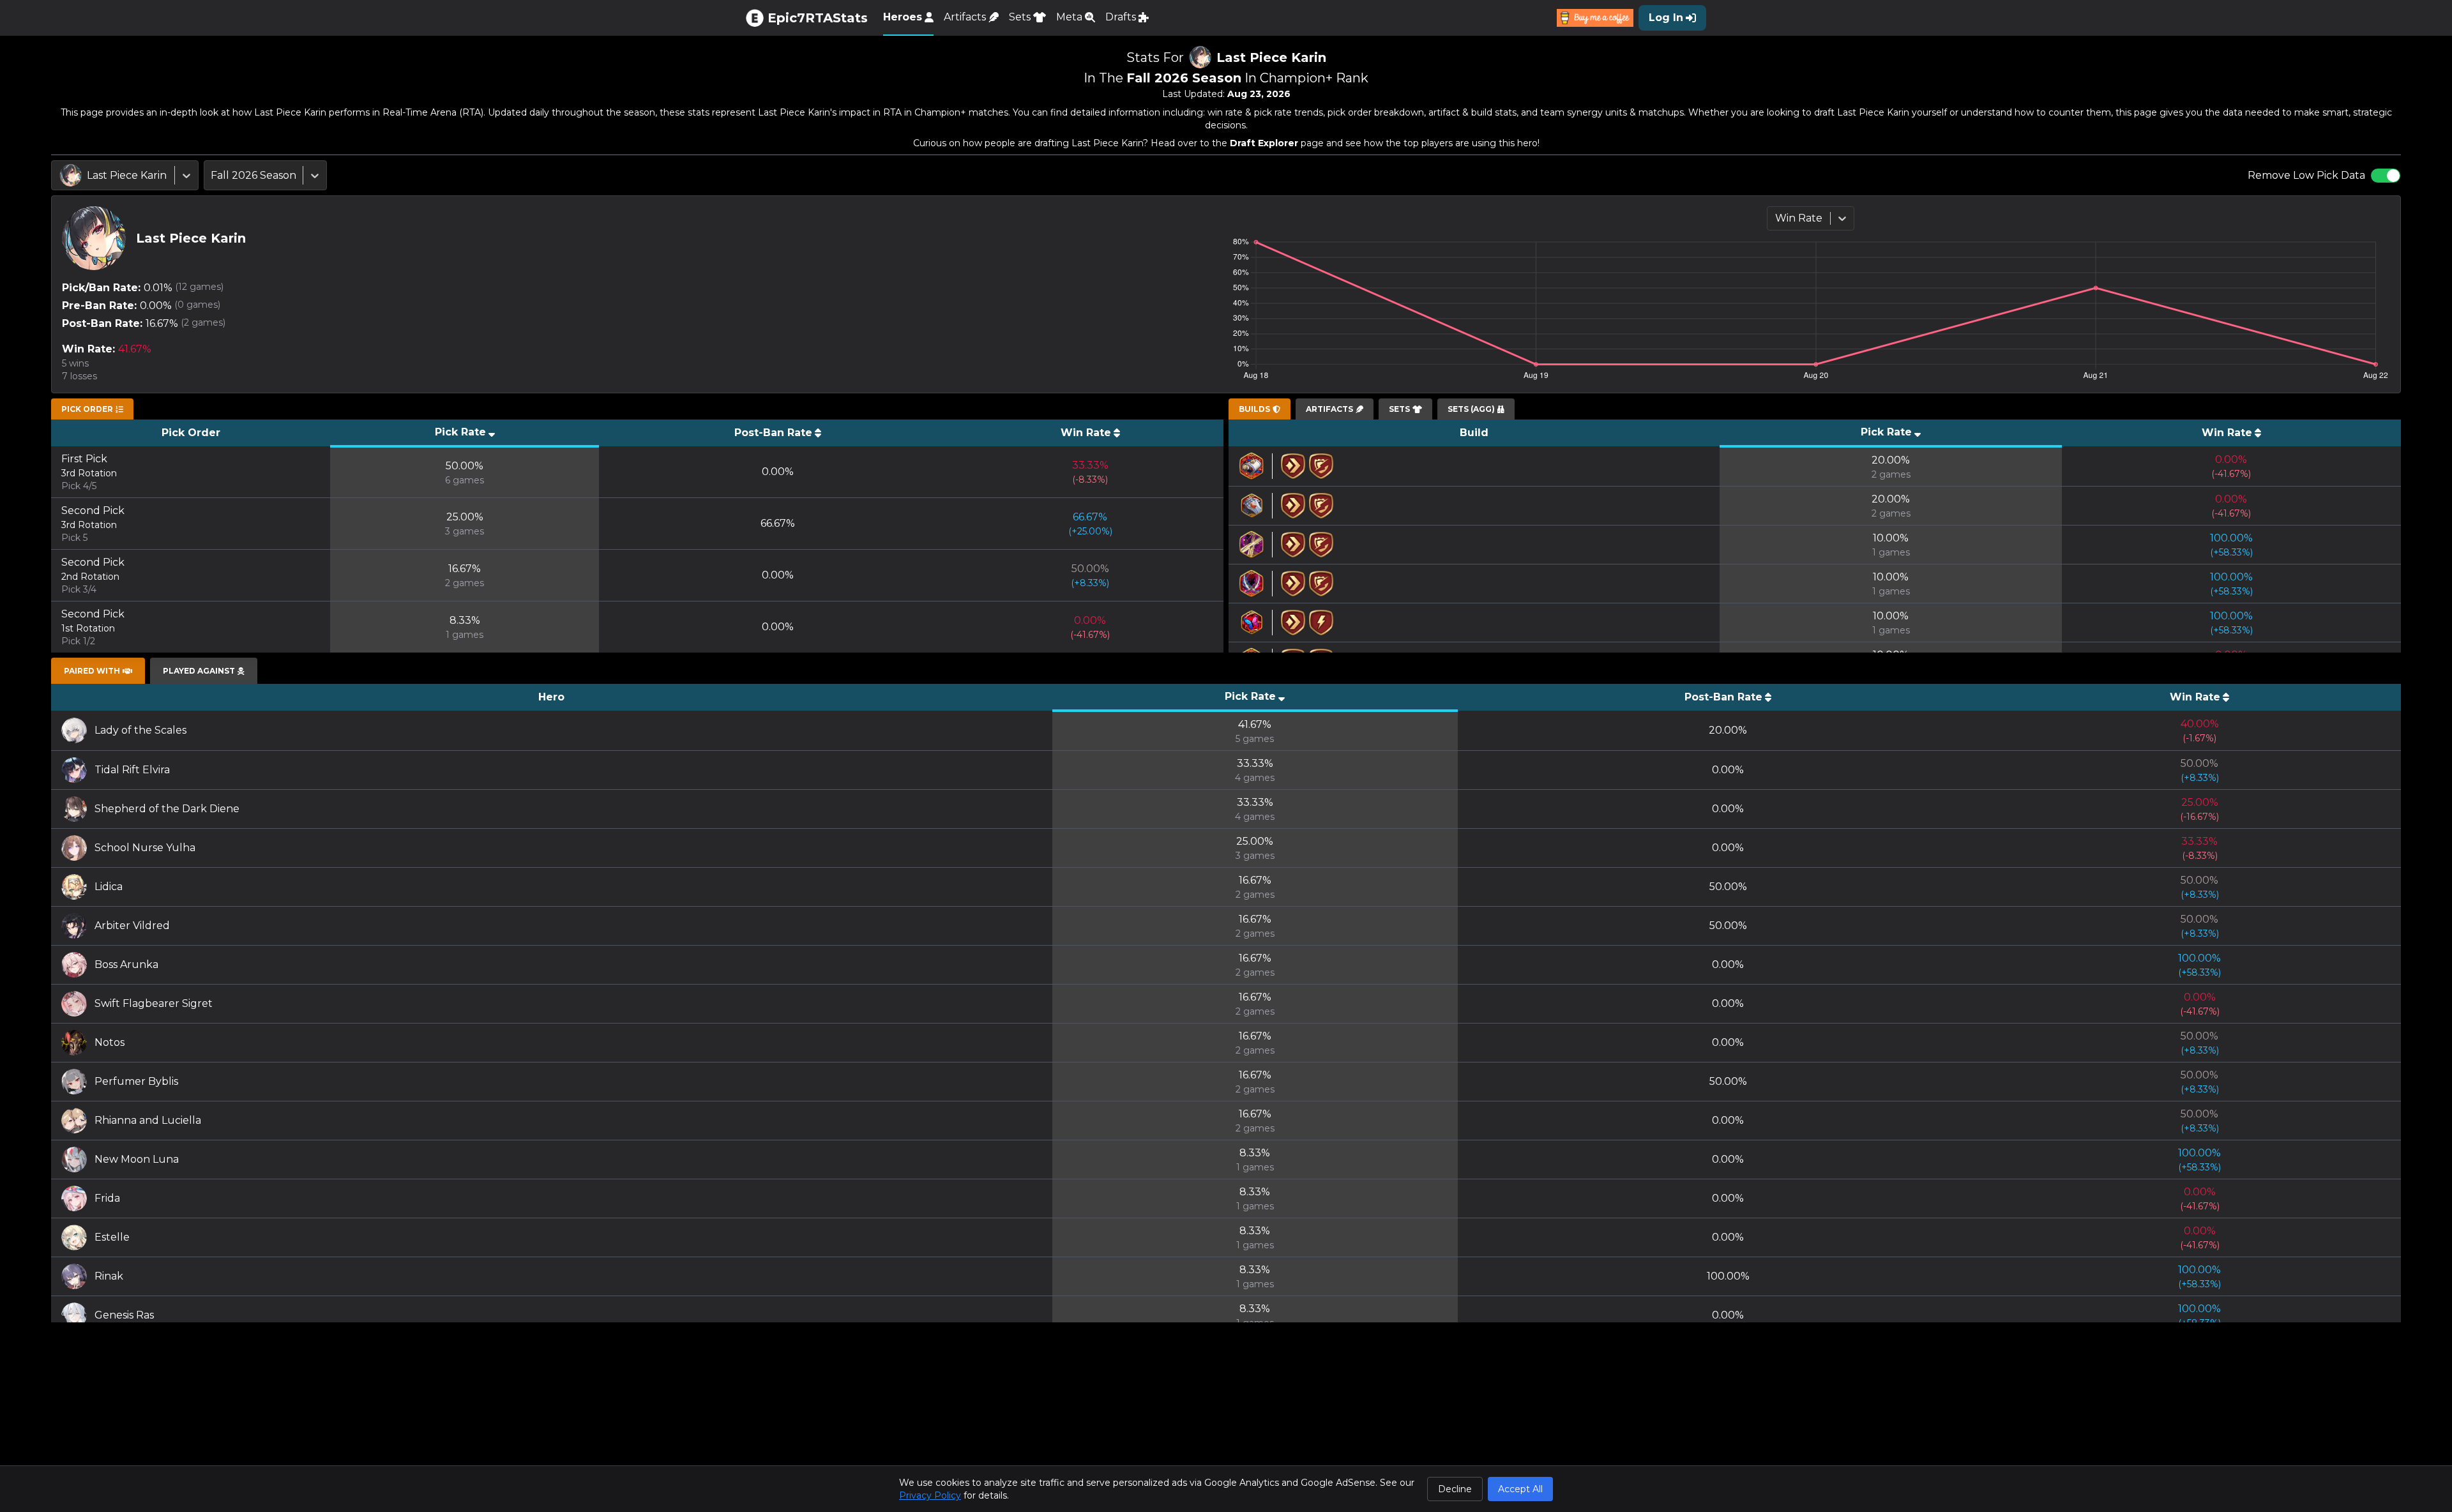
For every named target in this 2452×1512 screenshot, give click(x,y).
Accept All (1520, 1489)
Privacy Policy (930, 1495)
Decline (1455, 1489)
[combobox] (61, 176)
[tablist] (92, 409)
